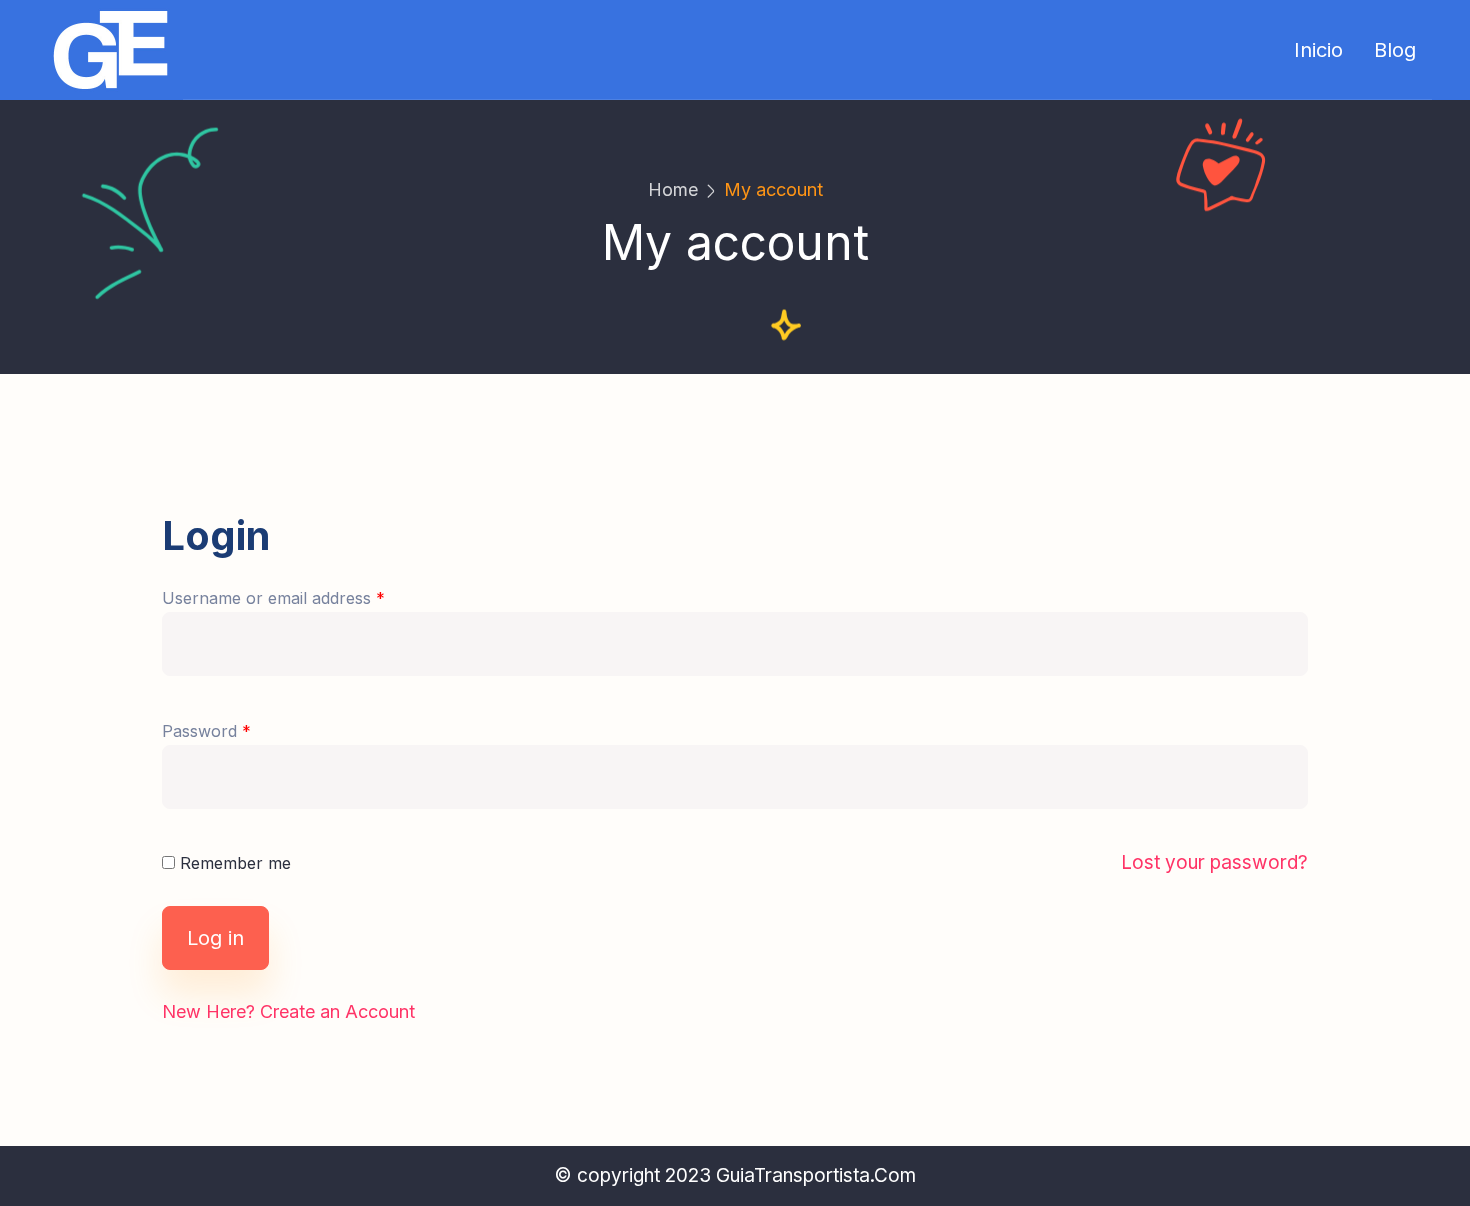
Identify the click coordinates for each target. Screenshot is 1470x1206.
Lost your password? (1214, 862)
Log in (215, 938)
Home (673, 189)
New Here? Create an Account (288, 1011)
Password (206, 731)
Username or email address (273, 598)
